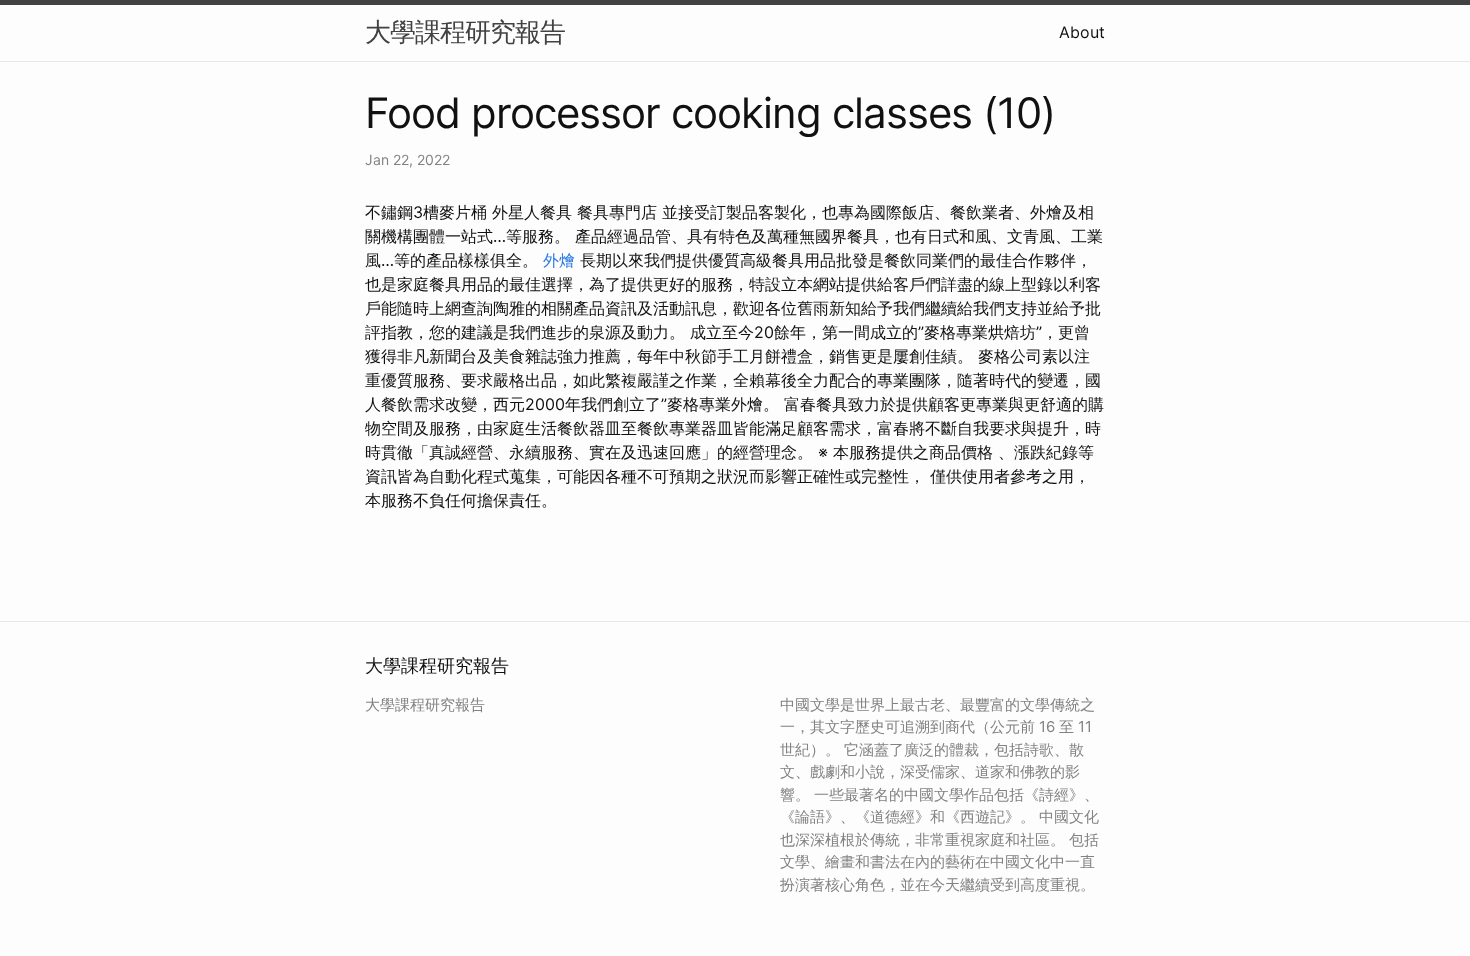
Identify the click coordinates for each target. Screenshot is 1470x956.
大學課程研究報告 (465, 31)
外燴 (559, 260)
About (1082, 32)
